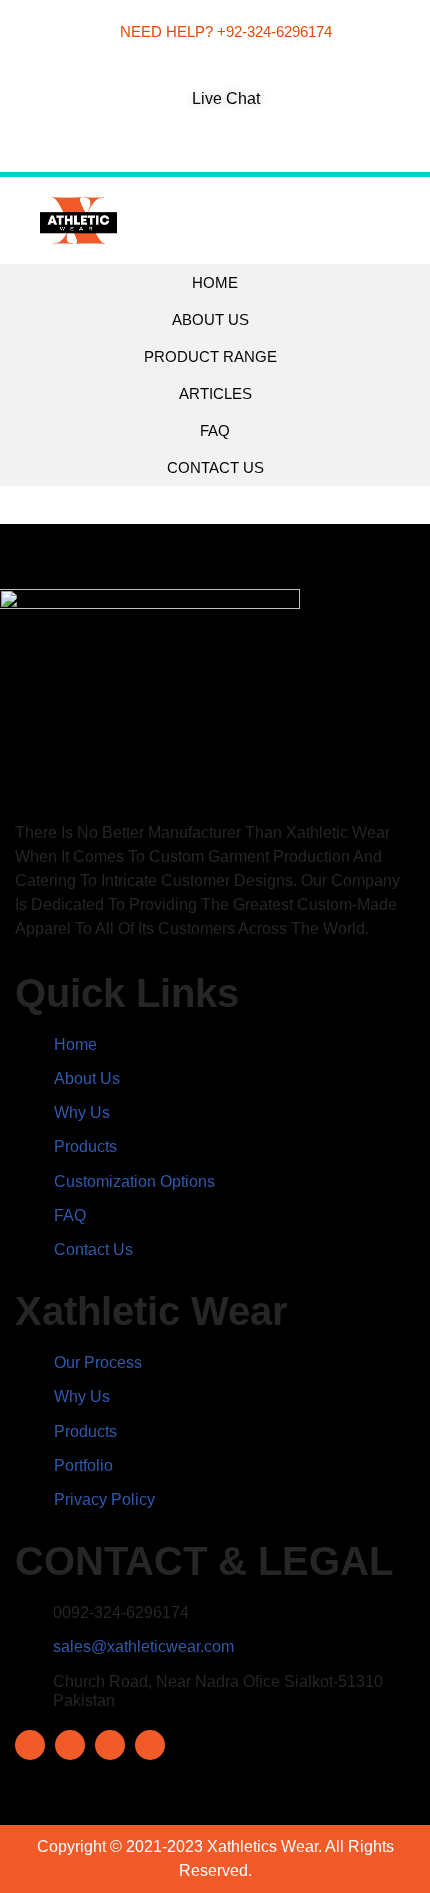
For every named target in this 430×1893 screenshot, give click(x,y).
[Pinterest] (261, 146)
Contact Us (215, 467)
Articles (215, 393)
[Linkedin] (230, 146)
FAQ (215, 430)
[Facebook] (168, 146)
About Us (210, 319)
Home (215, 282)
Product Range (210, 356)
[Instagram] (199, 146)
